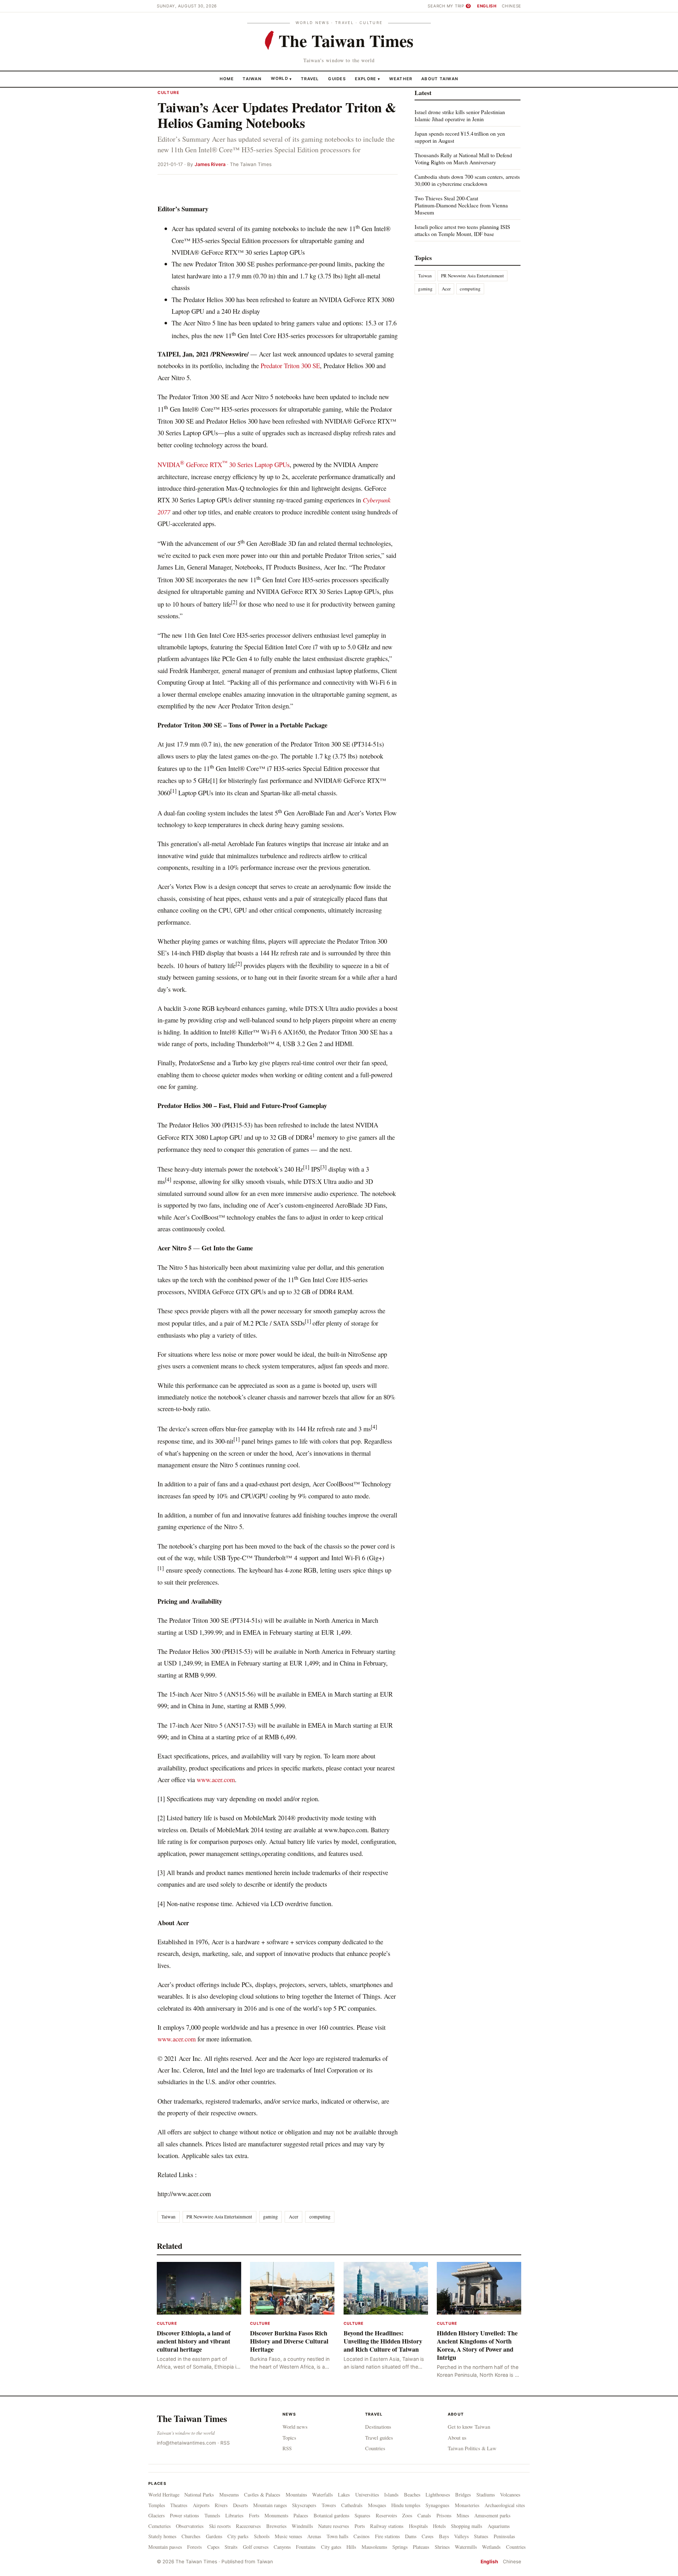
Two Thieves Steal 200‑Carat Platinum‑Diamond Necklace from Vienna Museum (461, 205)
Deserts (241, 2505)
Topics (289, 2438)
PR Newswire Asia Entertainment (219, 2217)
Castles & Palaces (262, 2495)
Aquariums (499, 2526)
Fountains (306, 2547)
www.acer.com (216, 1779)
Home (227, 78)
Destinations (378, 2427)
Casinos (362, 2536)
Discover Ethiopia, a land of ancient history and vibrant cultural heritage (194, 2341)
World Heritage (164, 2495)
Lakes (344, 2495)
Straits (231, 2547)
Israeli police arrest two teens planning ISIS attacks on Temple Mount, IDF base (462, 230)
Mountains (296, 2495)
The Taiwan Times (192, 2418)
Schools (262, 2536)
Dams (411, 2536)
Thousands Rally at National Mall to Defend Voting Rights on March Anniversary (463, 158)
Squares (362, 2515)
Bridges (463, 2495)
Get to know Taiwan (469, 2427)
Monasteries (467, 2505)
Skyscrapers (304, 2505)
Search (436, 6)
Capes (213, 2547)
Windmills (302, 2526)
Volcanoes (510, 2495)
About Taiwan (440, 78)
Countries (375, 2448)
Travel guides (379, 2438)
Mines (463, 2515)
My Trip (458, 6)
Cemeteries (160, 2526)
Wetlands (491, 2547)
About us (457, 2438)
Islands (391, 2495)
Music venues (289, 2536)
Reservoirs (386, 2515)
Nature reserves (334, 2526)
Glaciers (157, 2515)
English (487, 6)
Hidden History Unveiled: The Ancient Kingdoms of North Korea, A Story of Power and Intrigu (477, 2345)
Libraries (234, 2515)
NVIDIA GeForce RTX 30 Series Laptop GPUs (224, 464)
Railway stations (387, 2526)
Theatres (179, 2505)
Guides (337, 78)
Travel (310, 78)
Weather (401, 78)
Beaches (412, 2495)
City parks (238, 2536)
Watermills (466, 2547)
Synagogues (438, 2505)
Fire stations (388, 2536)
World (279, 78)
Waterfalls (323, 2495)
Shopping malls (467, 2526)
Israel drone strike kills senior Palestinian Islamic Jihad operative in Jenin (460, 115)
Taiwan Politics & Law (472, 2448)
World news (295, 2427)
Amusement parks (492, 2515)
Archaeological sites (505, 2505)
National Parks (199, 2495)
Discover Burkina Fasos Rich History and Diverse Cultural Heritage (289, 2341)
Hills (351, 2547)
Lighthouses (438, 2495)
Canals (424, 2515)
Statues (481, 2536)
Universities (367, 2495)
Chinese (512, 6)
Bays (444, 2536)
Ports (360, 2526)
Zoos (407, 2515)
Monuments (276, 2515)
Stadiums (486, 2495)
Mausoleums (374, 2547)
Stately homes (162, 2536)
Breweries (276, 2526)
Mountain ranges (270, 2505)
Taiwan (252, 78)
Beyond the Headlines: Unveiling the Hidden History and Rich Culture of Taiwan (383, 2341)
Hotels (439, 2526)
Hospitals (418, 2526)
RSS (225, 2443)
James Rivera (210, 164)
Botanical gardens (332, 2515)
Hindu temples (406, 2505)
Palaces (301, 2515)
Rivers (221, 2505)
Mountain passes (165, 2547)
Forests (195, 2547)
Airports (201, 2505)
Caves (428, 2536)
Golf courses (256, 2547)
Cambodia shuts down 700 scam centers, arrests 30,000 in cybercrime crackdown (467, 180)
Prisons (444, 2515)
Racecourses (248, 2526)
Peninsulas (504, 2536)
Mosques (377, 2505)
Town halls (338, 2536)
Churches (191, 2536)
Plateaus (421, 2547)
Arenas (314, 2536)
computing (320, 2217)
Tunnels (212, 2515)
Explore (367, 78)
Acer (294, 2217)
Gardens (214, 2536)
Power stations (185, 2515)
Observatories (190, 2526)
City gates (331, 2547)
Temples (157, 2505)
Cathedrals (352, 2505)
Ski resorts (220, 2526)
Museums (229, 2495)
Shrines (442, 2547)
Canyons (282, 2547)
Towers (329, 2505)
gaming (270, 2217)
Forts (254, 2515)
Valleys (462, 2536)
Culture (168, 93)
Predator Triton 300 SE (290, 366)
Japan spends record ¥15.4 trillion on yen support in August (460, 137)
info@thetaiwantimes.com (186, 2443)
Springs (400, 2547)
